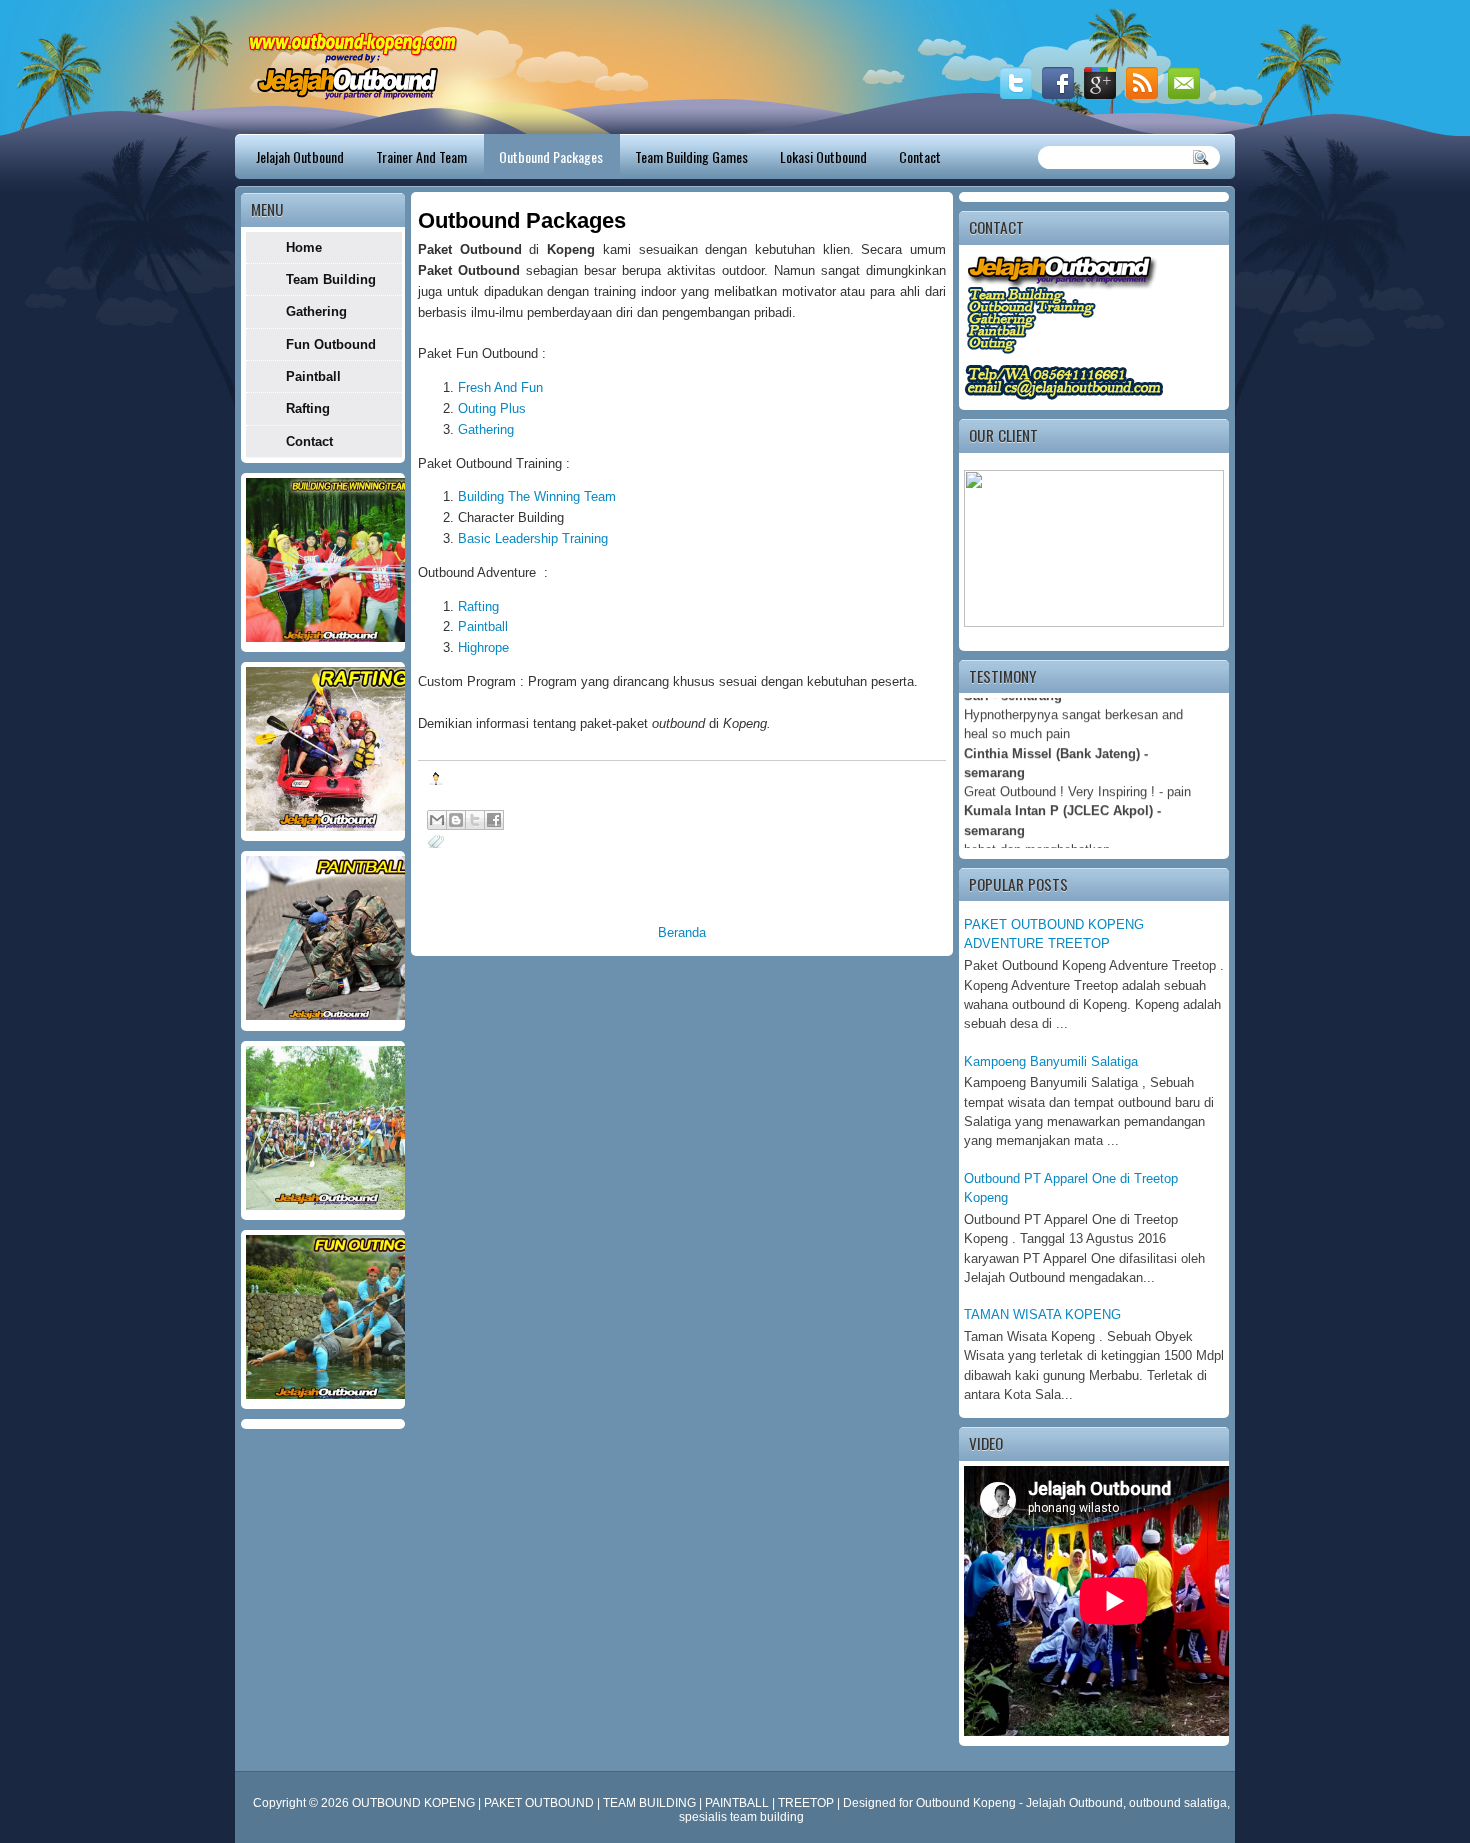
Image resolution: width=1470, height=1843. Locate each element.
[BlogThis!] (456, 820)
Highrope (483, 647)
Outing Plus (492, 408)
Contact (920, 156)
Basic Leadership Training (533, 538)
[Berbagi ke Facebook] (494, 820)
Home (304, 247)
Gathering (486, 429)
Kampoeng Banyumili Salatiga (1051, 1061)
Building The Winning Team (537, 496)
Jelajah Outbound (300, 156)
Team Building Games (691, 156)
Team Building (331, 279)
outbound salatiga (1178, 1803)
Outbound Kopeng (966, 1803)
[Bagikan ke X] (475, 820)
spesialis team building (741, 1817)
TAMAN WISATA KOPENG (1042, 1314)
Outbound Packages (551, 156)
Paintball (483, 626)
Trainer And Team (421, 156)
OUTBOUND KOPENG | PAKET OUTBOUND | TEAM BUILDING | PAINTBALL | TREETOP (594, 1803)
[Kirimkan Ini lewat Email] (437, 820)
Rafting (478, 606)
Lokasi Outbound (823, 156)
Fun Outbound (331, 344)
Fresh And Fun (500, 387)
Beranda (682, 932)
